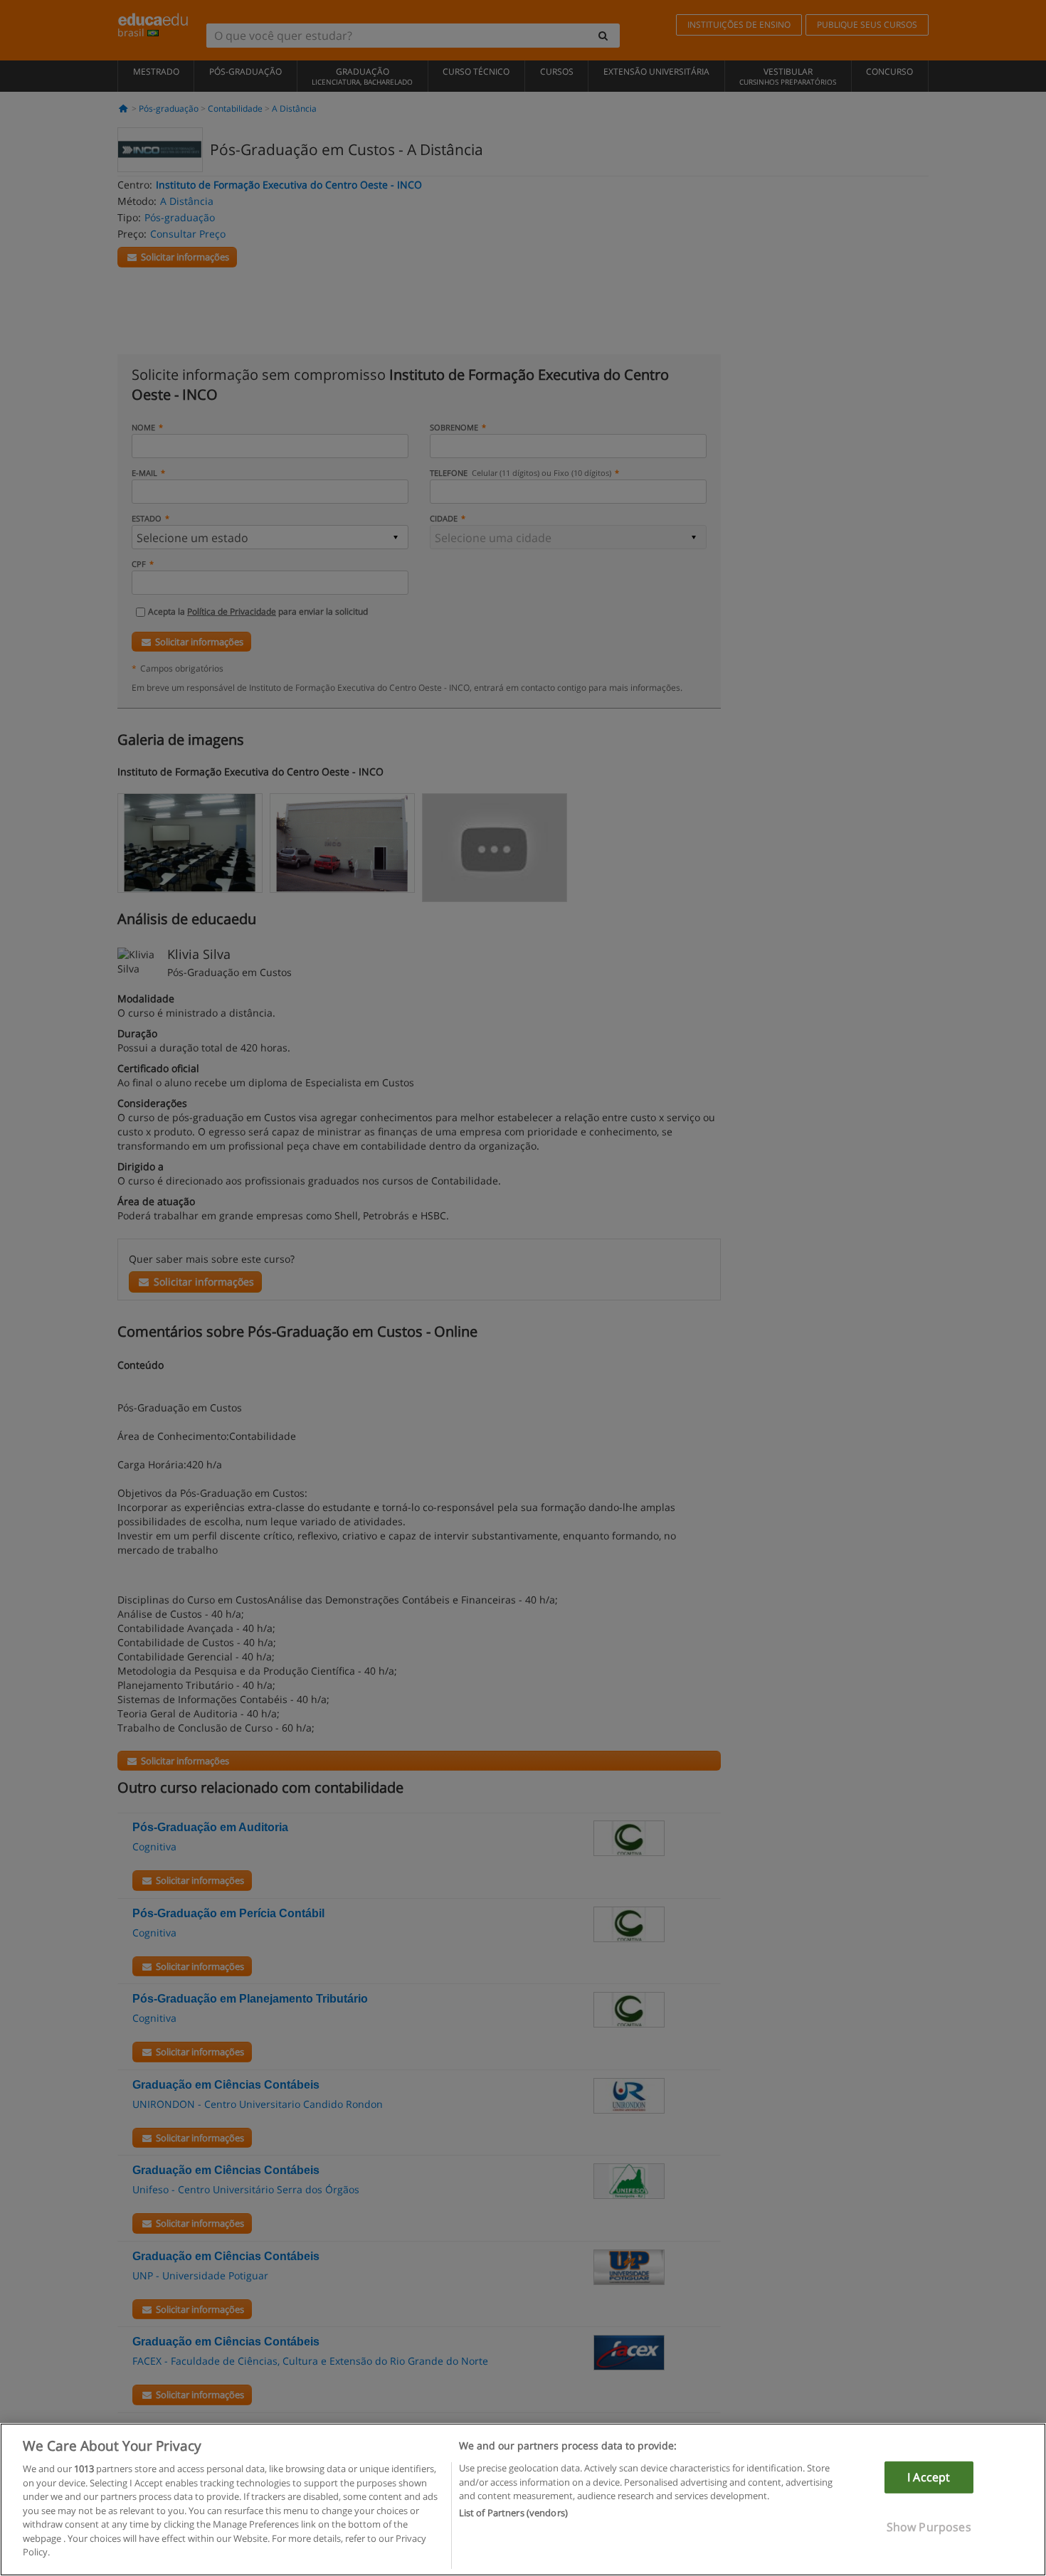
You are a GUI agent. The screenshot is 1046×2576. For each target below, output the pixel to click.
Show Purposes (929, 2527)
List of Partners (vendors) (513, 2513)
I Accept (929, 2477)
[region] (523, 2500)
